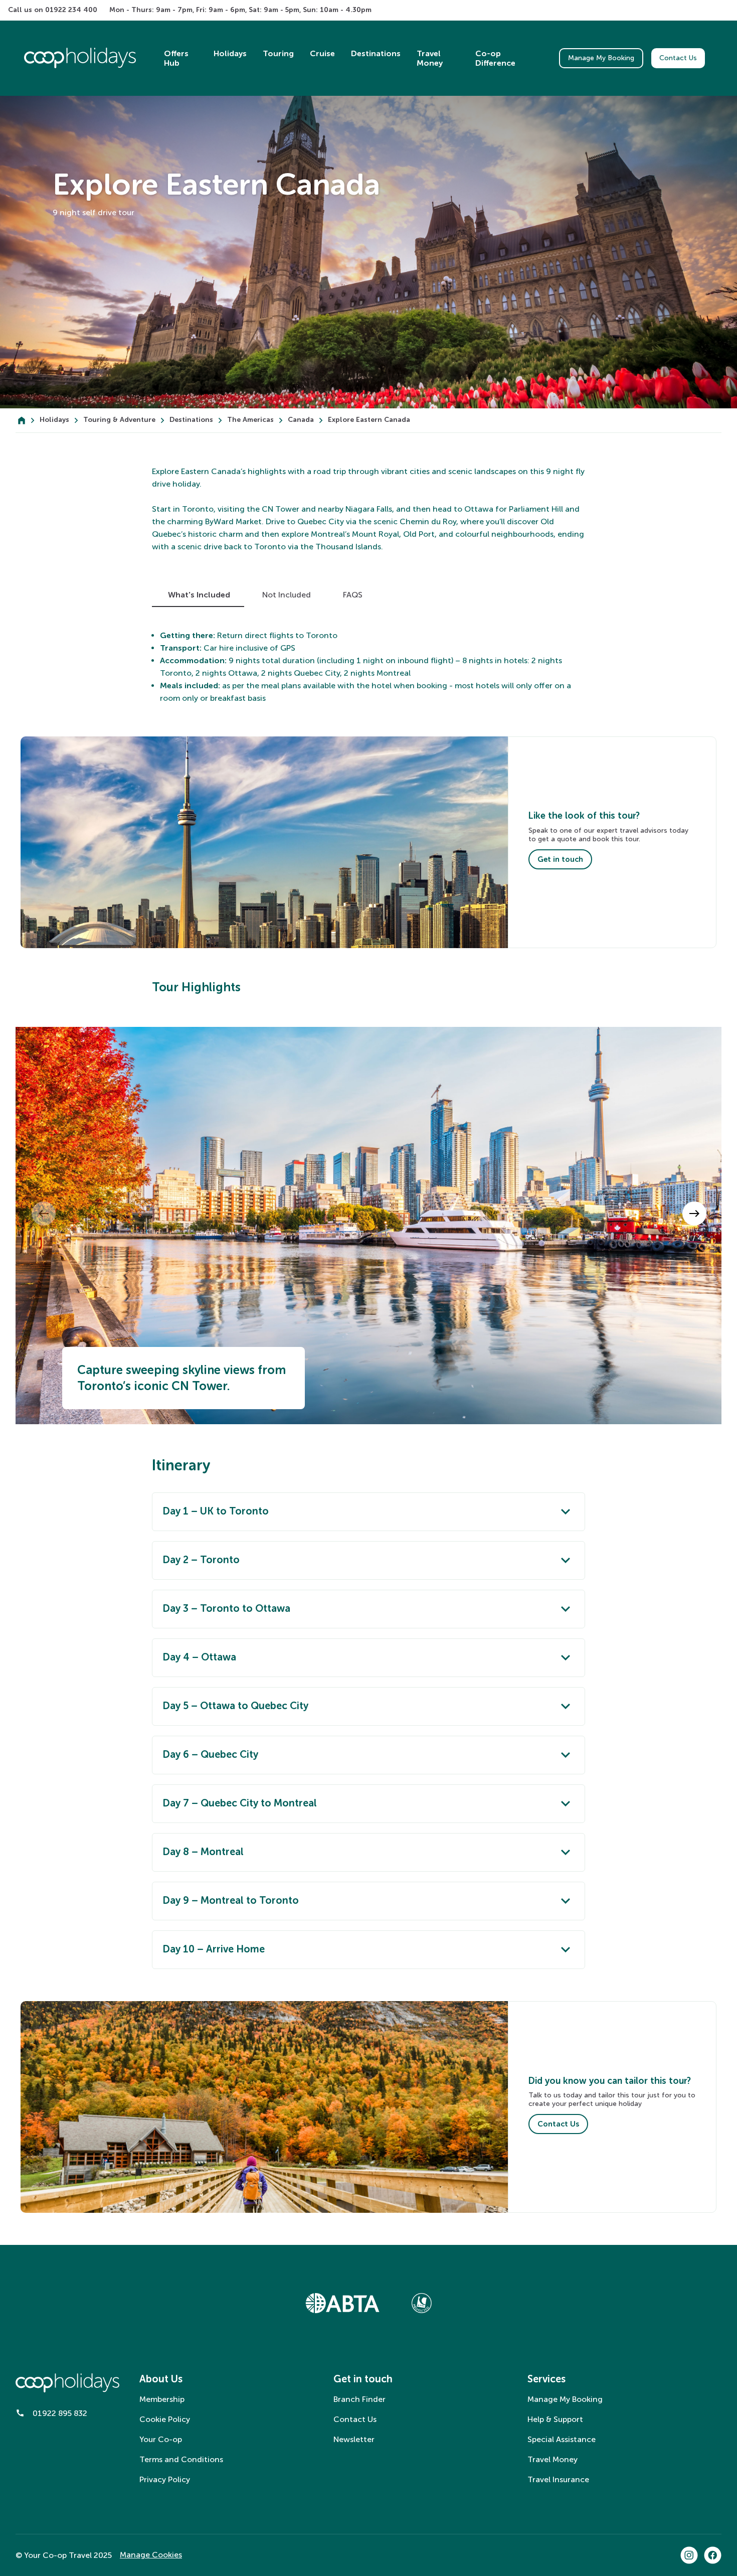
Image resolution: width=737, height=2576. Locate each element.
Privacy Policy (165, 2479)
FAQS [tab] (353, 595)
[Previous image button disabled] (369, 1214)
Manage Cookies (151, 2555)
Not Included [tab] (287, 595)
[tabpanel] (368, 667)
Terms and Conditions (181, 2459)
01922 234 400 (71, 10)
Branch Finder (359, 2399)
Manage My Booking (601, 58)
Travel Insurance (558, 2479)
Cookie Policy (165, 2419)
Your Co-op (161, 2439)
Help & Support (555, 2419)
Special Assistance (562, 2439)
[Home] (22, 420)
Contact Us (678, 58)
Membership (162, 2399)
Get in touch (560, 859)
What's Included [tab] (199, 595)
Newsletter (354, 2439)
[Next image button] (694, 1214)
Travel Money (552, 2459)
